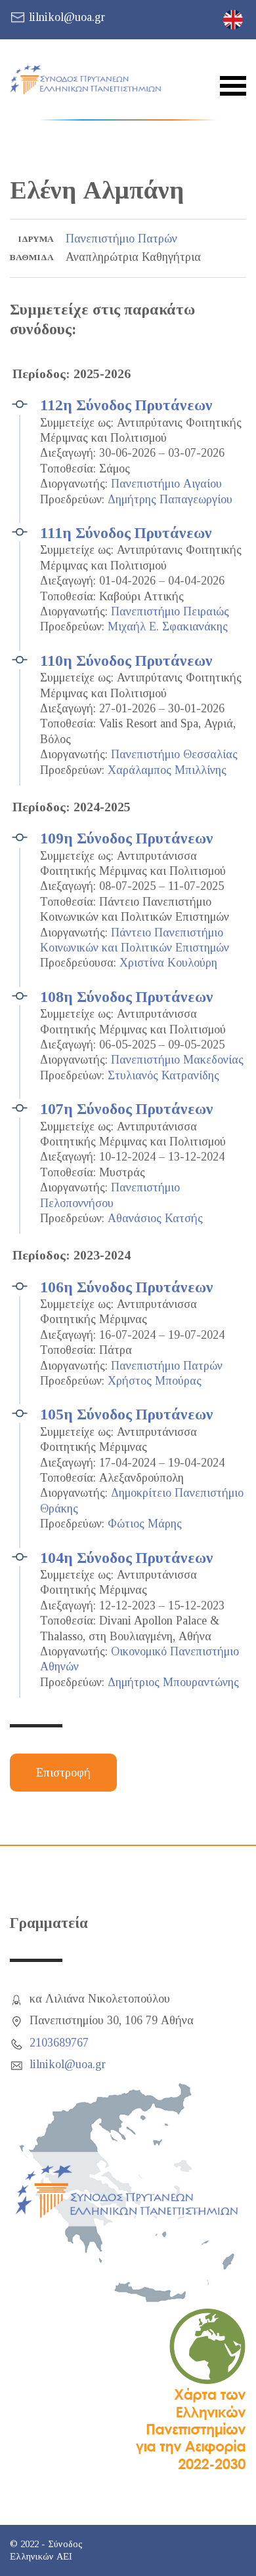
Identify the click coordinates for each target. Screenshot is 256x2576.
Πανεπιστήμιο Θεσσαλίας (174, 754)
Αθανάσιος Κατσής (155, 1218)
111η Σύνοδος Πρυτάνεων (126, 533)
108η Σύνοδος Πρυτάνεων (127, 997)
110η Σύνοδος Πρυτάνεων (126, 661)
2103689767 (59, 2043)
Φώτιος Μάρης (145, 1524)
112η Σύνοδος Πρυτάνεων (126, 405)
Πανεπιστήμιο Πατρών (121, 239)
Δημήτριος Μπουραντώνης (173, 1682)
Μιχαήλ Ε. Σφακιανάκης (168, 626)
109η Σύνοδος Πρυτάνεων (127, 838)
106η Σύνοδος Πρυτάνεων (127, 1287)
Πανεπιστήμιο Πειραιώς (170, 611)
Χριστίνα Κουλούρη (168, 963)
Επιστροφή (63, 1773)
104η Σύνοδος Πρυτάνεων (127, 1558)
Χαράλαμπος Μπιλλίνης (167, 770)
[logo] (85, 80)
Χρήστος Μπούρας (155, 1381)
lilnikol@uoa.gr (67, 17)
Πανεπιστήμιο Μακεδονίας (177, 1060)
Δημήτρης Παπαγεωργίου (170, 499)
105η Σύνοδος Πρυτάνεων (127, 1414)
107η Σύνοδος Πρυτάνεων (127, 1109)
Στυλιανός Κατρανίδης (163, 1075)
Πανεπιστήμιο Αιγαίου (166, 484)
